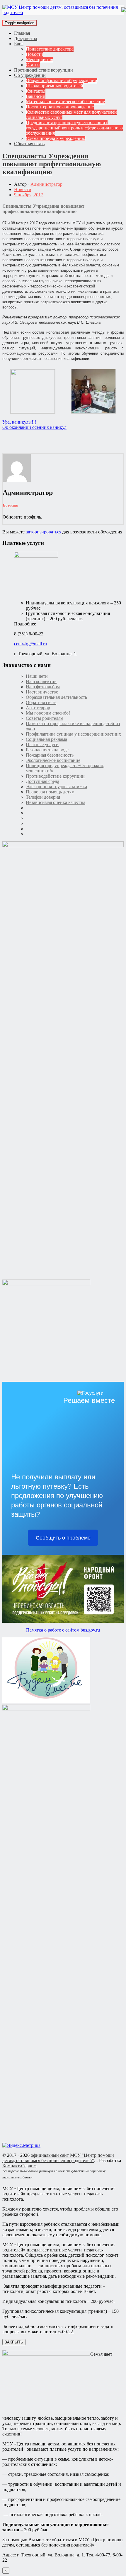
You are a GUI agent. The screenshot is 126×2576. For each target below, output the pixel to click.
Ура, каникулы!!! (19, 422)
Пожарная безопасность (50, 755)
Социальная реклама (46, 739)
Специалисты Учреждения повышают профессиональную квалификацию (52, 164)
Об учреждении (30, 75)
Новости (34, 54)
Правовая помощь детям (50, 792)
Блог (19, 44)
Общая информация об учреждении (62, 80)
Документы (26, 38)
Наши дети (37, 676)
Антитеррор (38, 708)
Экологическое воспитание (53, 760)
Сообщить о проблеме (63, 1538)
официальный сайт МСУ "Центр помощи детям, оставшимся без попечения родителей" (58, 2158)
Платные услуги (42, 744)
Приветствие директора (50, 49)
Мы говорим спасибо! (48, 713)
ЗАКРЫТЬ (14, 2342)
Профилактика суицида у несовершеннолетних (73, 734)
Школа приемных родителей (55, 86)
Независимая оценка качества (56, 802)
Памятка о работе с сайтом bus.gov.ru (63, 1630)
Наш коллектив (41, 681)
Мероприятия (39, 59)
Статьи (33, 65)
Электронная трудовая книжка (56, 787)
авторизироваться (44, 532)
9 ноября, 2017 (29, 195)
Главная (22, 33)
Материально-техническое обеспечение (65, 102)
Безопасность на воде (47, 750)
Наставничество (42, 692)
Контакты (36, 91)
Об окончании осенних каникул (34, 427)
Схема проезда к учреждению (56, 138)
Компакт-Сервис (19, 2166)
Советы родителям (45, 718)
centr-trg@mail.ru (30, 644)
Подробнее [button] (25, 624)
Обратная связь (29, 144)
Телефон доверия (43, 797)
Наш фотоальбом (43, 687)
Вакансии (36, 96)
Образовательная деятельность (56, 697)
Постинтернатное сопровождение (60, 107)
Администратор (46, 184)
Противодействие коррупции (44, 70)
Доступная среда (42, 781)
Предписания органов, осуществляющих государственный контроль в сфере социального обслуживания (74, 128)
